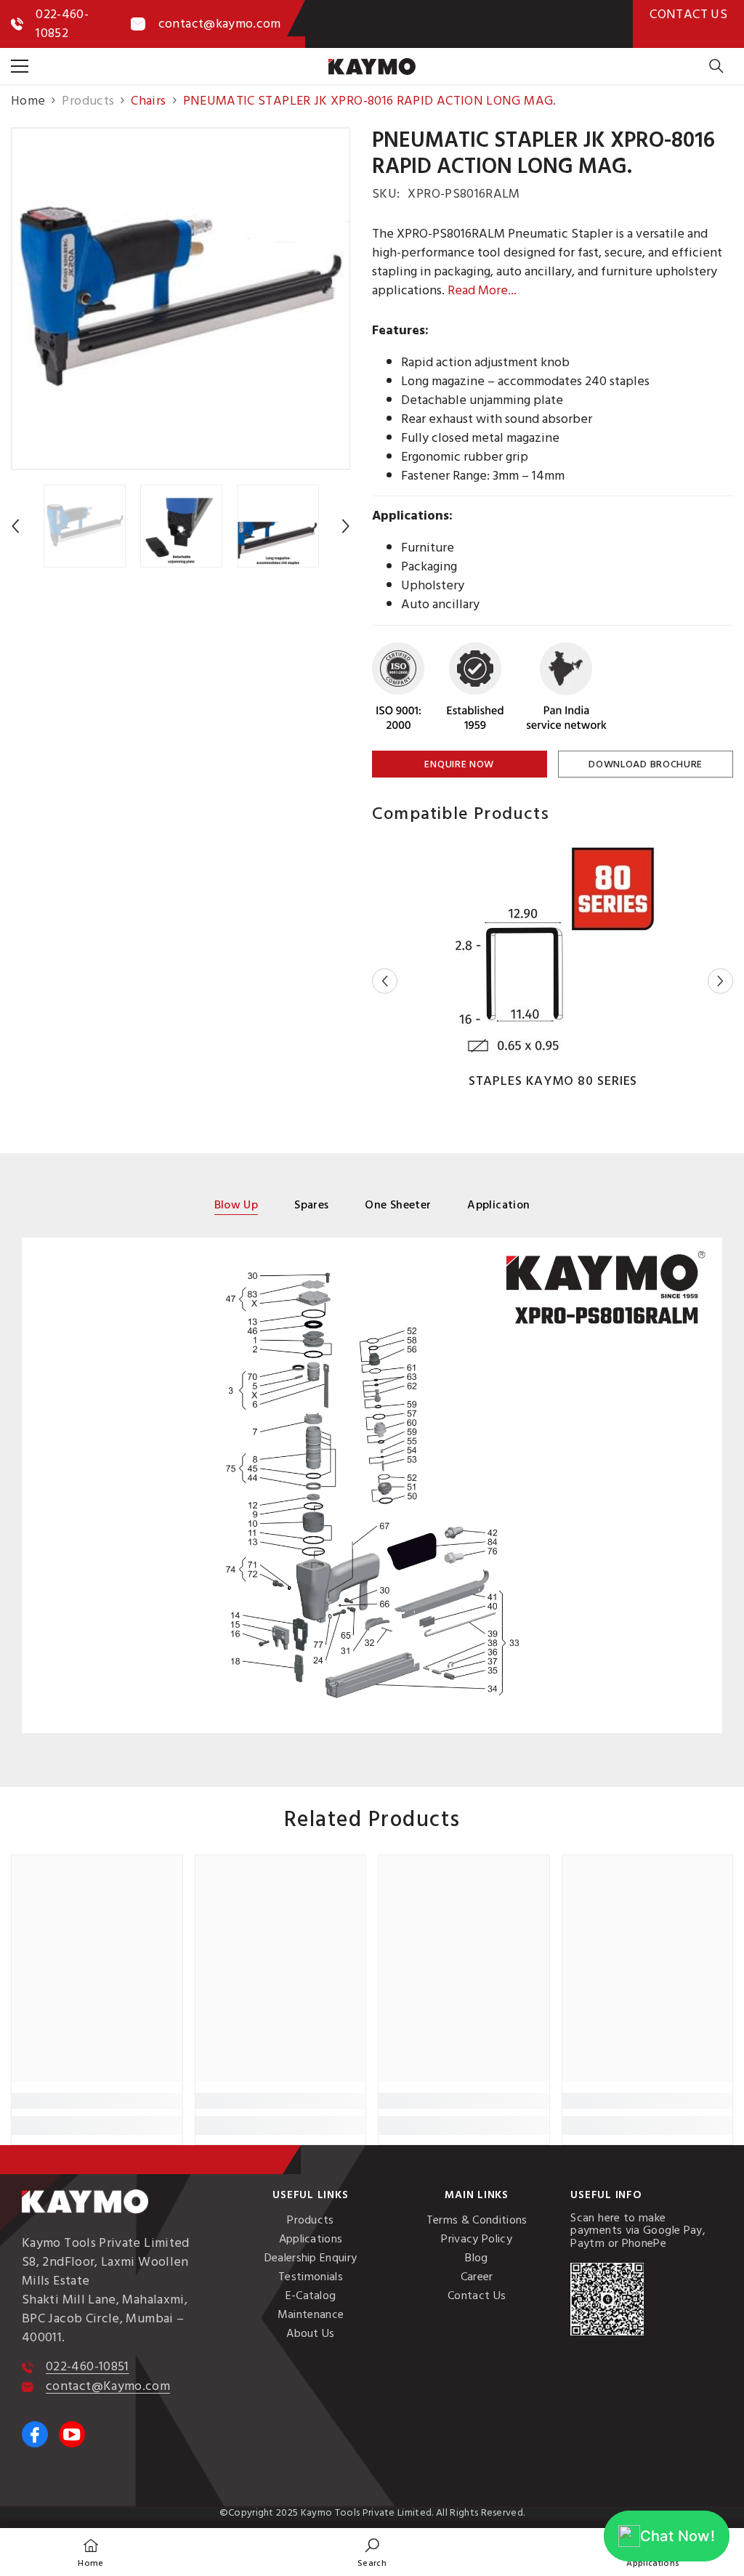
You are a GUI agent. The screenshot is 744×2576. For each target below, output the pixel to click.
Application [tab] (498, 1206)
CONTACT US (688, 14)
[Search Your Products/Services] (716, 66)
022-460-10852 (62, 24)
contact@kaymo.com (220, 24)
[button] (15, 526)
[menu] (20, 66)
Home (28, 101)
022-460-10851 (88, 2366)
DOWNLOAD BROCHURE (646, 764)
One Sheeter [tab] (398, 1206)
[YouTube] (72, 2434)
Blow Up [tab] (236, 1206)
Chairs (148, 101)
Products (88, 101)
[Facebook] (35, 2434)
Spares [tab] (311, 1206)
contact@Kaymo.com (108, 2386)
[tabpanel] (372, 1485)
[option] (181, 299)
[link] (97, 2101)
